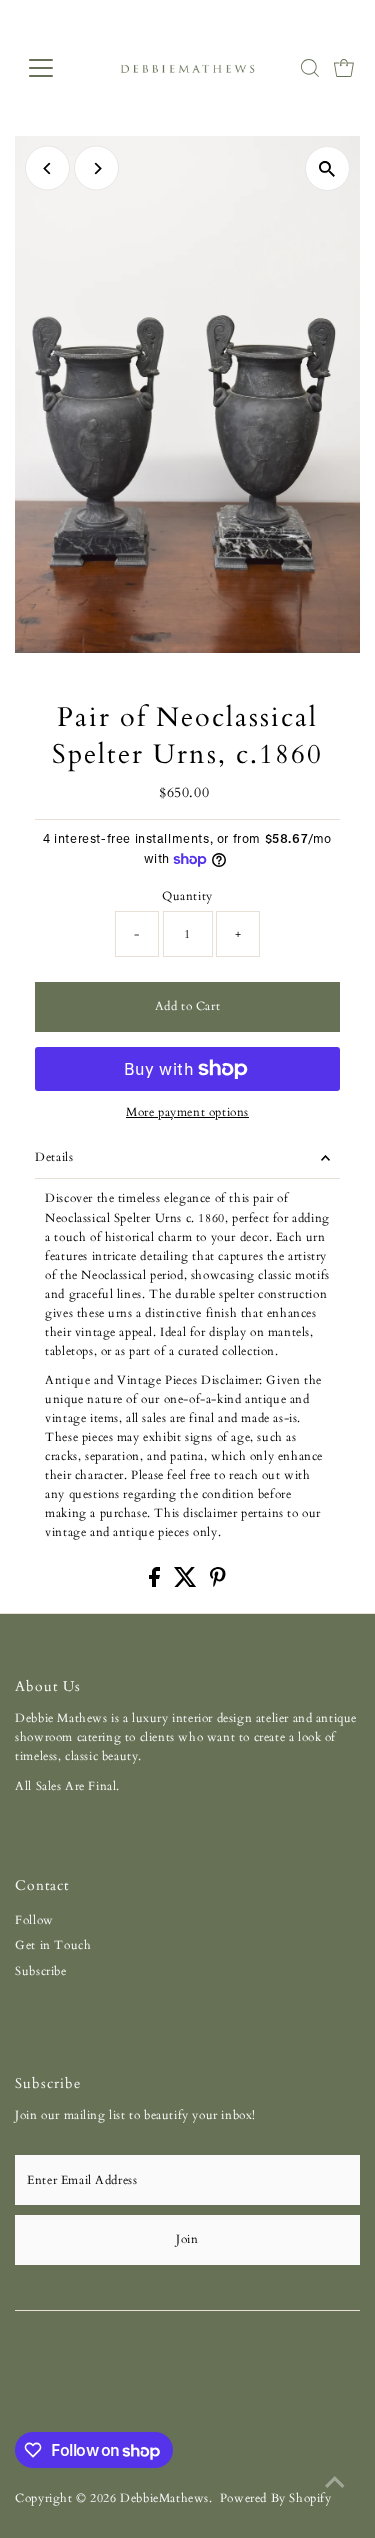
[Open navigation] (56, 68)
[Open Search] (310, 68)
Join (187, 2239)
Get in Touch (53, 1945)
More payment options (187, 1112)
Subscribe (40, 1971)
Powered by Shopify (276, 2498)
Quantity (187, 896)
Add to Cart (188, 1006)
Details (54, 1157)
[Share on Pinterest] (218, 1583)
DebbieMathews (164, 2498)
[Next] (96, 168)
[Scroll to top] (335, 2483)
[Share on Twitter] (187, 1583)
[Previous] (47, 168)
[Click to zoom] (327, 168)
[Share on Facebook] (156, 1583)
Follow (34, 1920)
